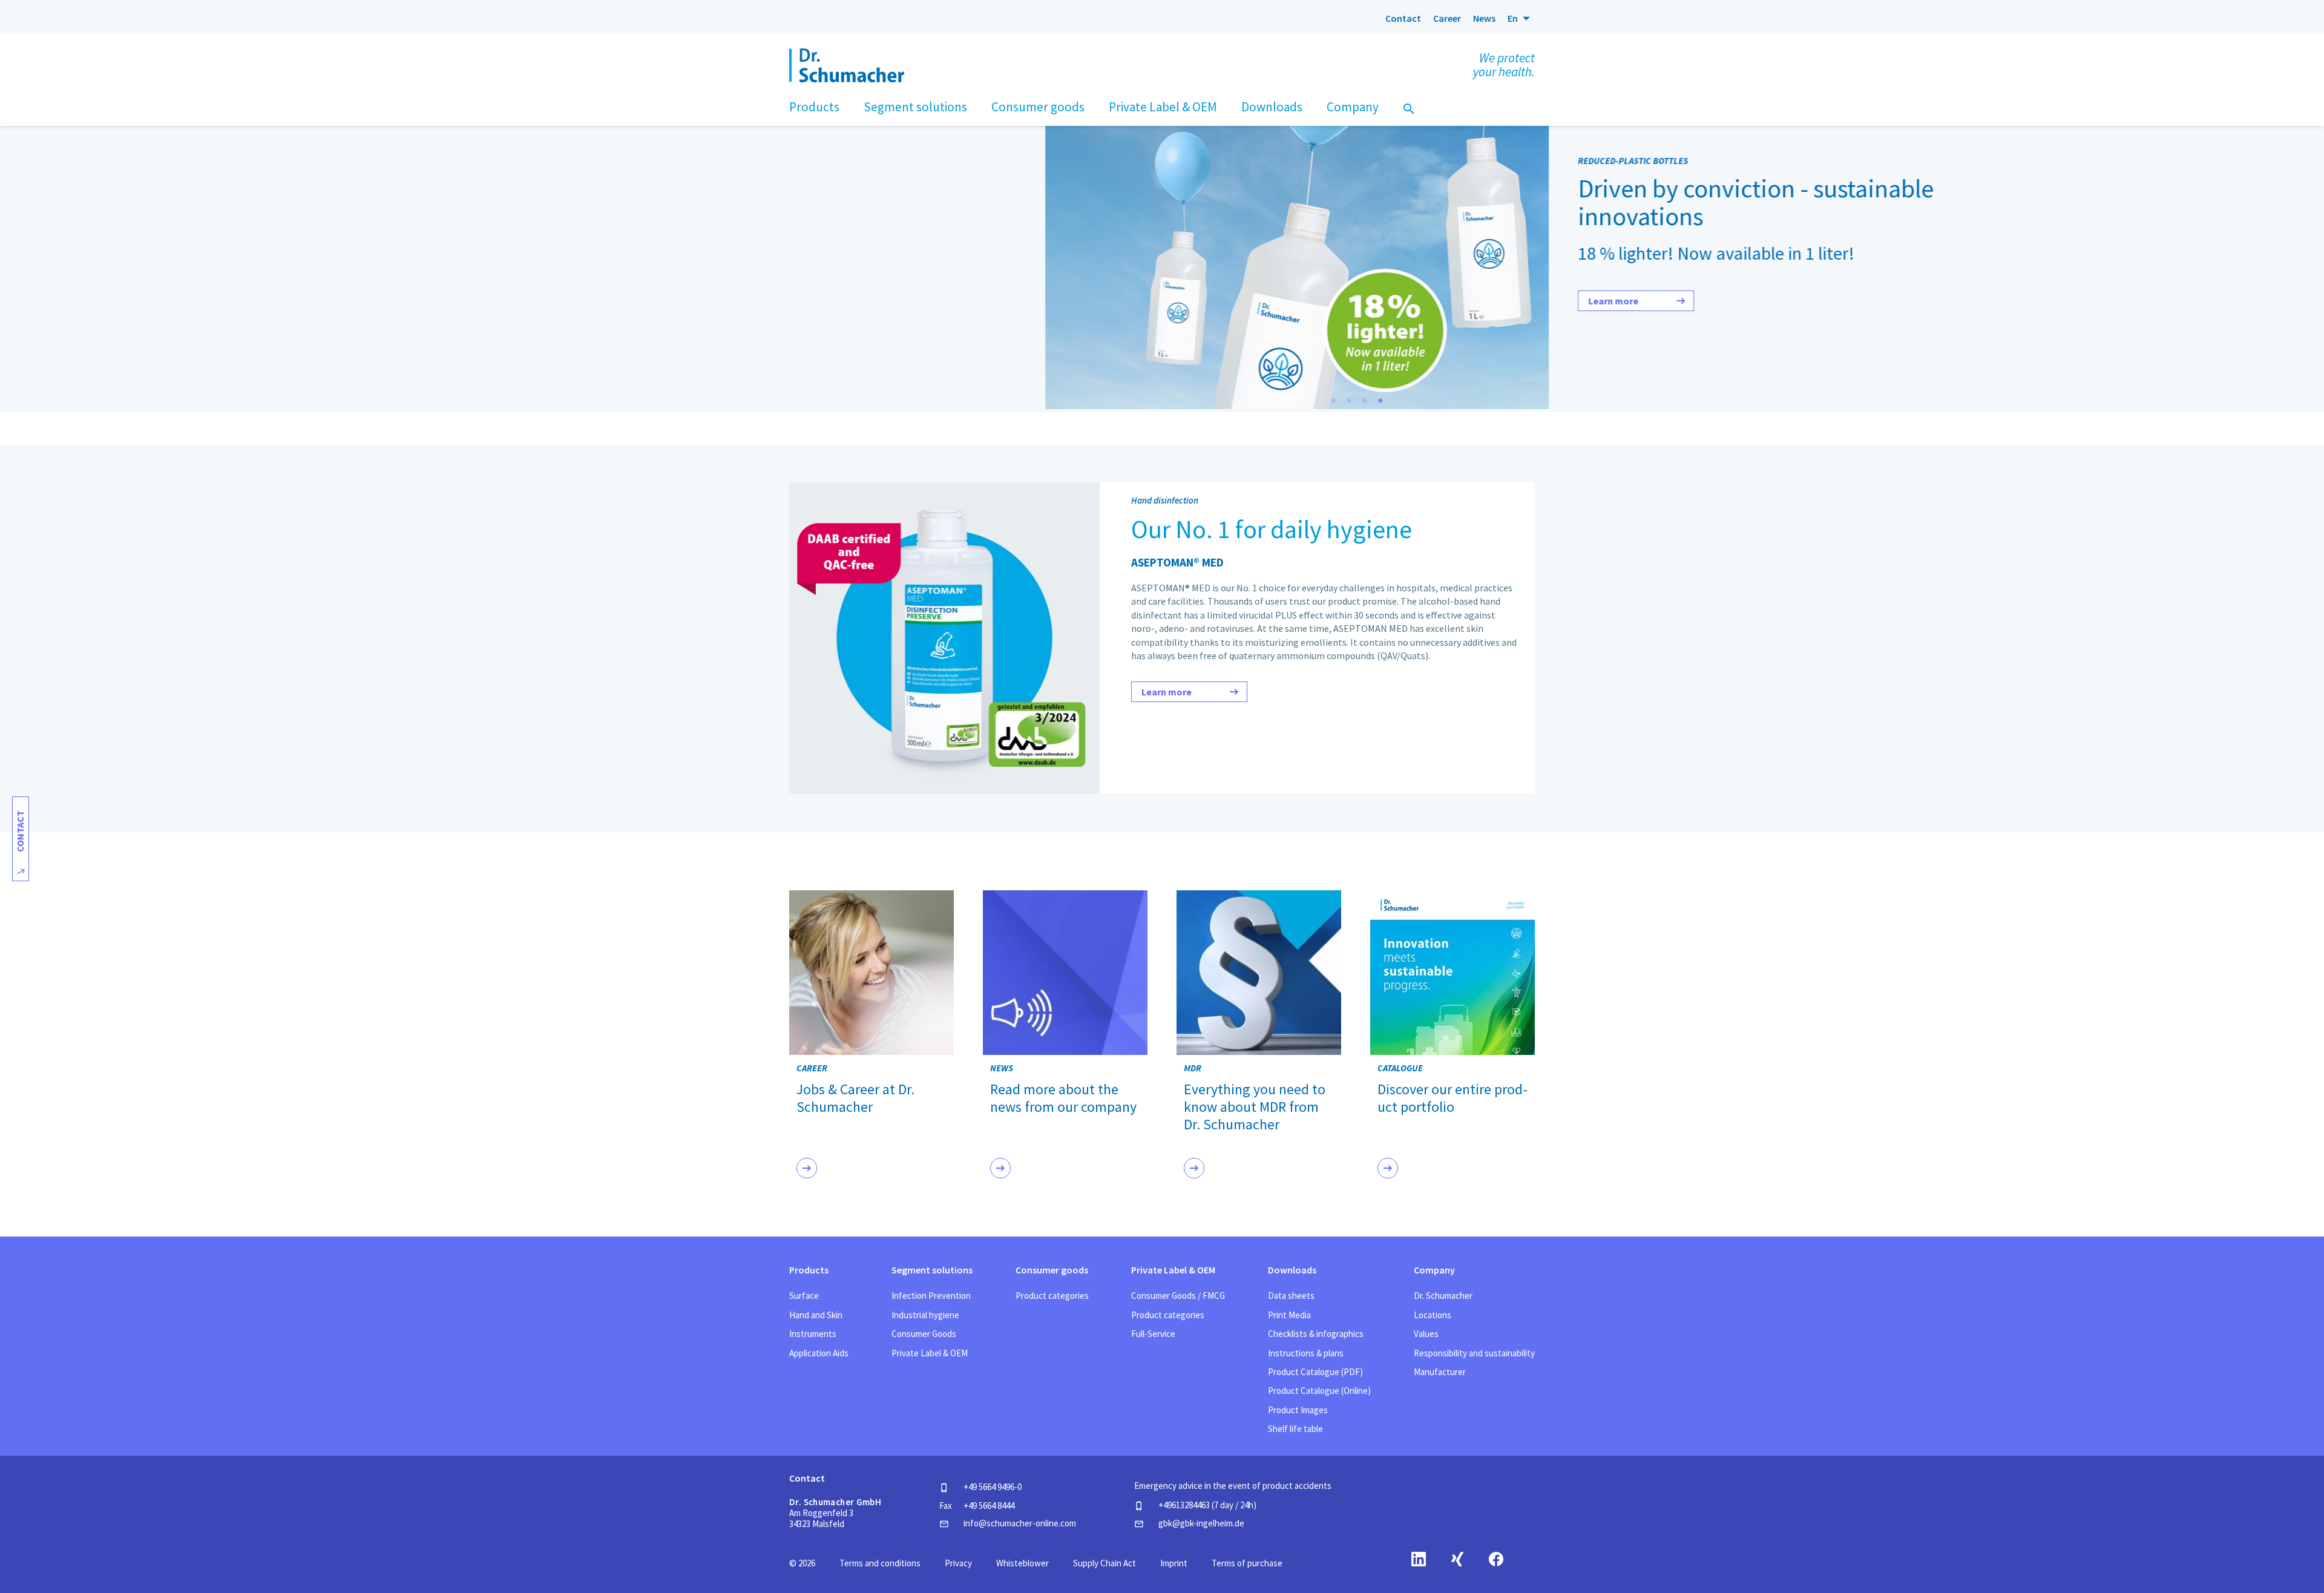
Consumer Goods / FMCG (1178, 1296)
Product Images (1298, 1410)
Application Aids (819, 1353)
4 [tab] (1380, 401)
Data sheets (1291, 1296)
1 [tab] (1333, 401)
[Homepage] (822, 18)
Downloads (1292, 1270)
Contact (1403, 18)
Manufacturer (1440, 1372)
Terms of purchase (1247, 1563)
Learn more (1226, 301)
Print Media (1289, 1315)
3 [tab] (1365, 401)
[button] (1521, 18)
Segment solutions (932, 1270)
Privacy (958, 1563)
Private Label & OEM (930, 1353)
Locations (1433, 1315)
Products (809, 1270)
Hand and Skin (816, 1315)
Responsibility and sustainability (1474, 1353)
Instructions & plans (1306, 1353)
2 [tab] (1349, 401)
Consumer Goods (924, 1334)
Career (1447, 18)
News (1484, 18)
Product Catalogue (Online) (1319, 1391)
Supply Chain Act (1105, 1563)
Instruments (813, 1334)
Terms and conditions (880, 1563)
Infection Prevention (931, 1296)
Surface (804, 1296)
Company (1434, 1270)
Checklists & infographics (1316, 1334)
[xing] (1457, 1559)
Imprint (1174, 1563)
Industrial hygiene (925, 1315)
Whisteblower (1022, 1563)
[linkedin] (1419, 1559)
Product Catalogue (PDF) (1315, 1372)
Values (1426, 1334)
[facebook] (1496, 1559)
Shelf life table (1295, 1429)
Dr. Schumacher (1443, 1296)
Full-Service (1153, 1334)
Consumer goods (1052, 1270)
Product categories (1052, 1296)
